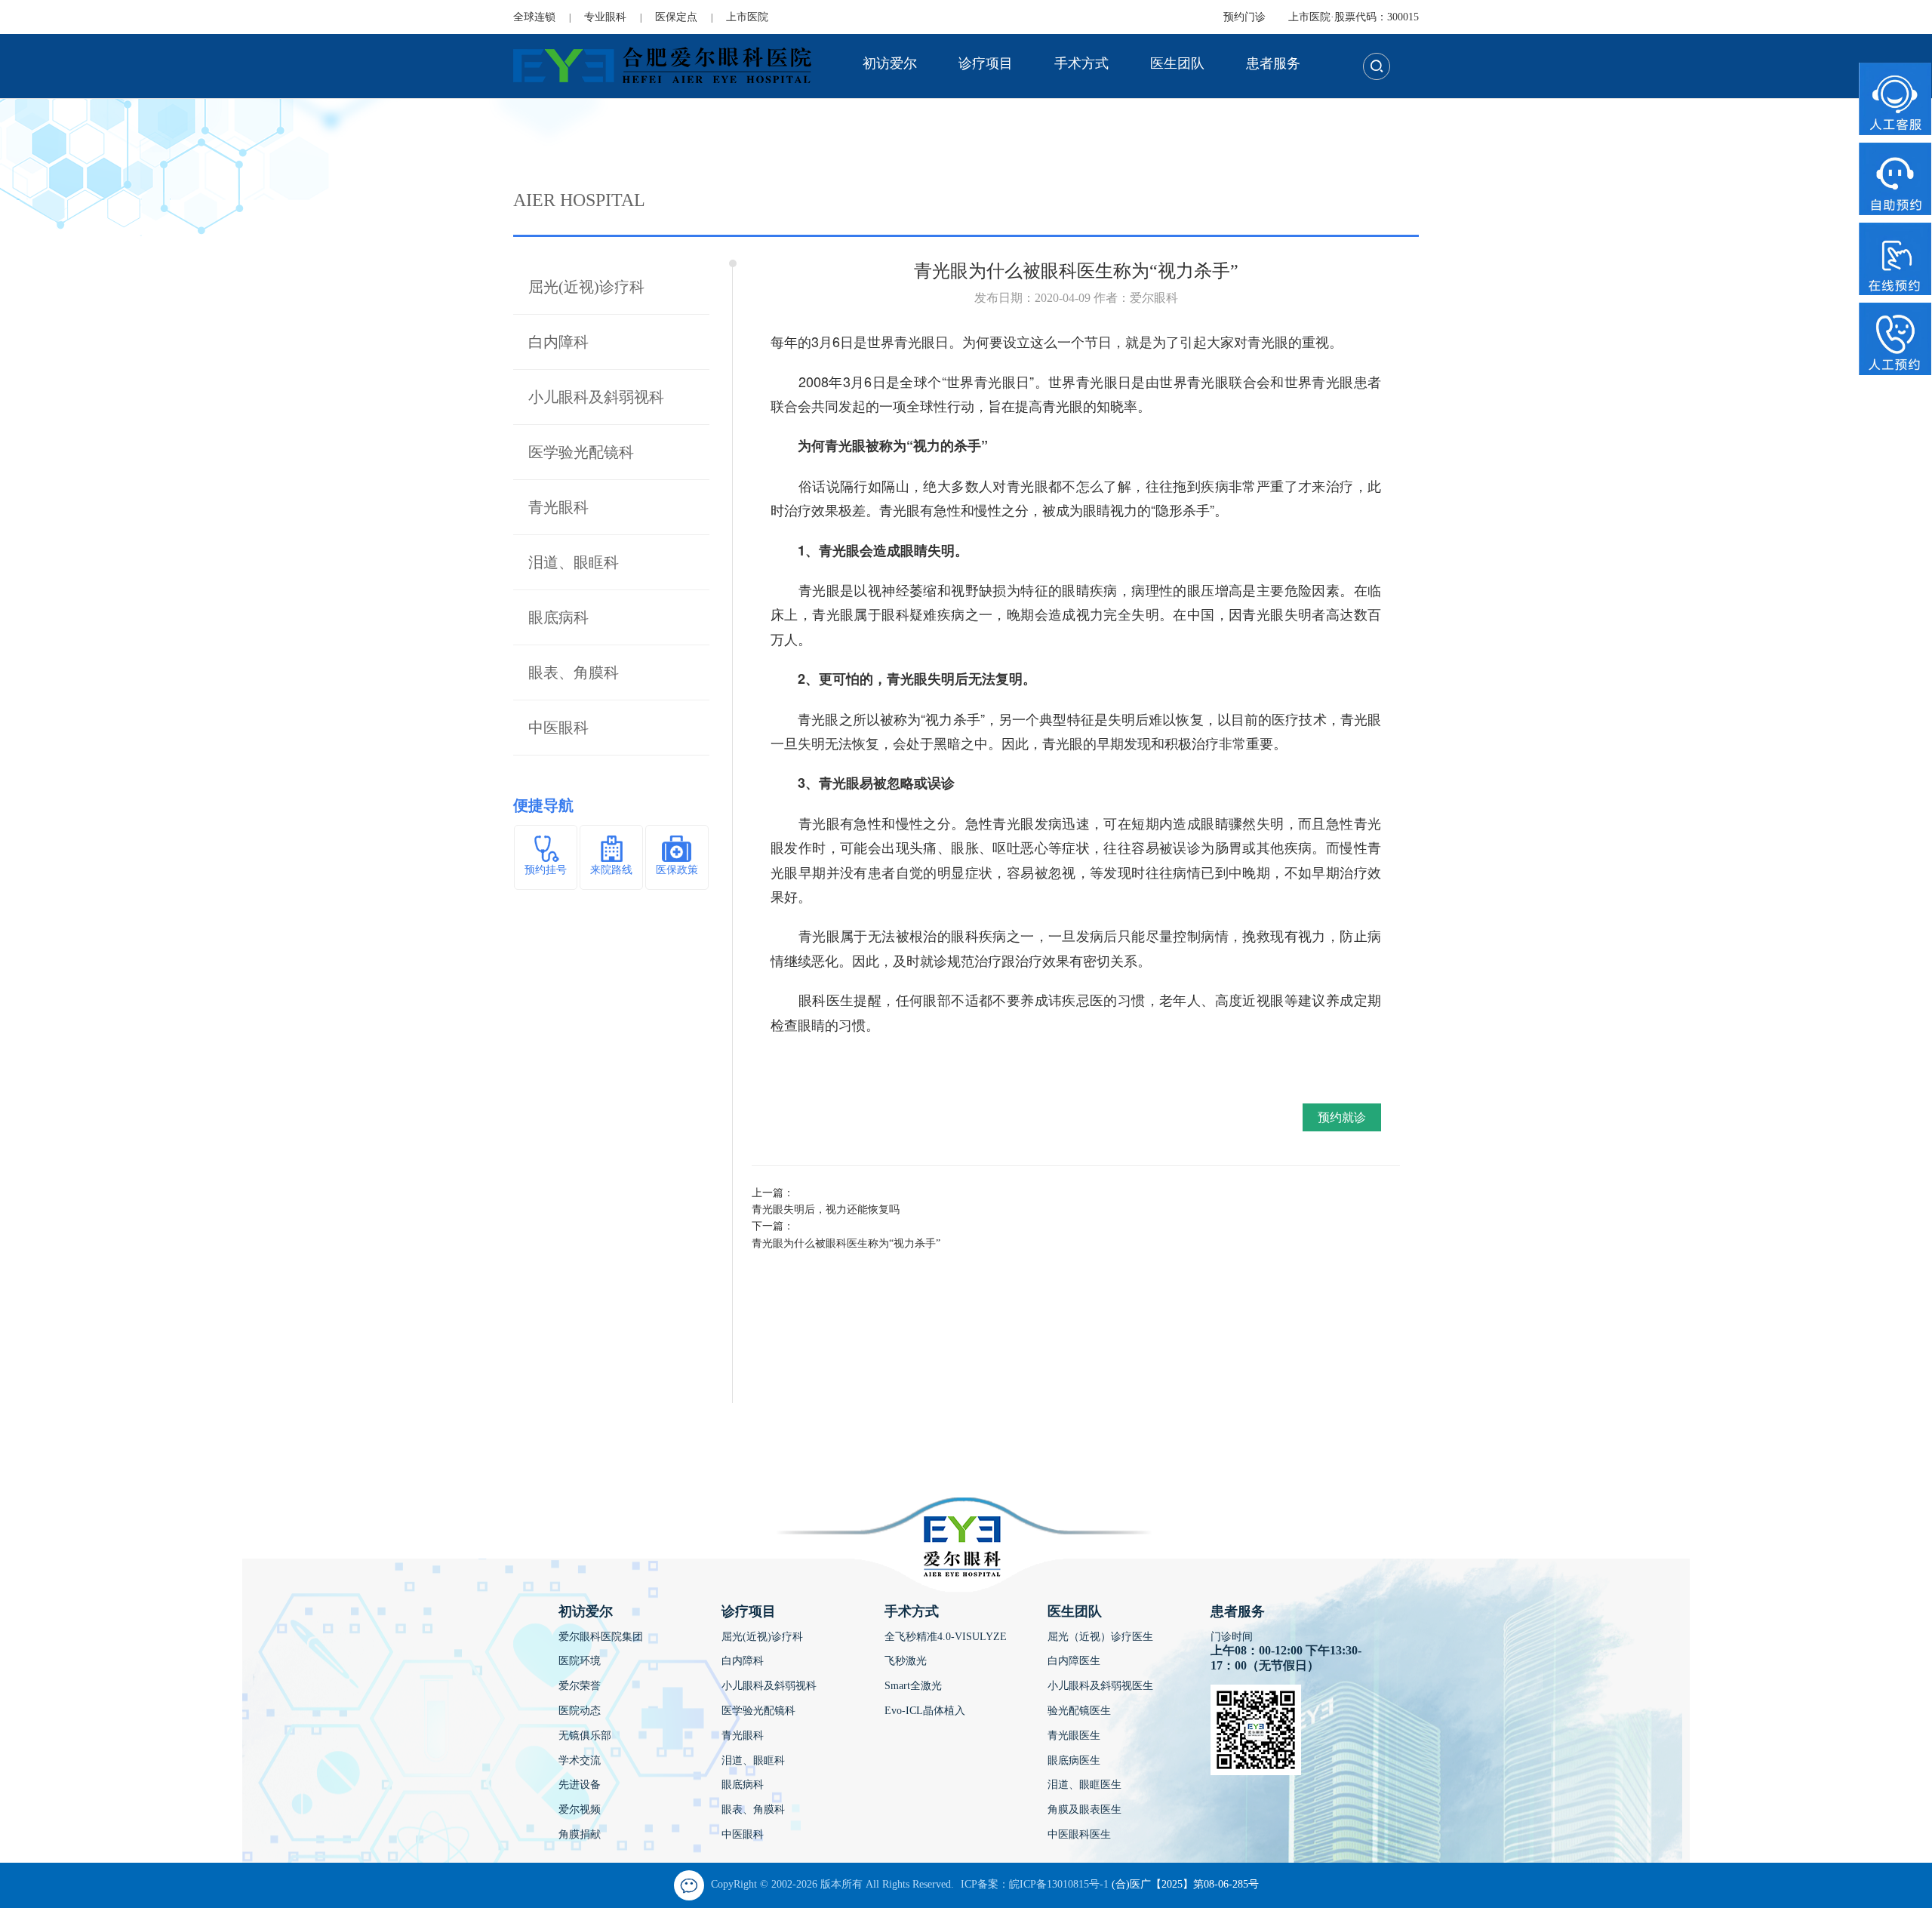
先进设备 (580, 1785)
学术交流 (580, 1760)
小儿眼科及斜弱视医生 (1100, 1686)
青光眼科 (558, 507)
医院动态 (580, 1711)
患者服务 (1273, 63)
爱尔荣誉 (580, 1686)
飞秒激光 (906, 1661)
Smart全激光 (913, 1686)
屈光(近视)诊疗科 (586, 287)
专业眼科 (605, 17)
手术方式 (1081, 63)
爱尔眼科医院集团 (601, 1637)
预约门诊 (1244, 17)
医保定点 (676, 17)
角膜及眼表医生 (1084, 1810)
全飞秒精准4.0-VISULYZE (946, 1637)
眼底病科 (558, 617)
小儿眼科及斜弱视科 (596, 397)
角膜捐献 (580, 1834)
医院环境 (580, 1661)
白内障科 (558, 342)
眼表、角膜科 (574, 672)
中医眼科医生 (1079, 1834)
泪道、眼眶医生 (1084, 1785)
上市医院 (747, 17)
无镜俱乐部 (585, 1736)
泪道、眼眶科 (574, 562)
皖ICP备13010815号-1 (1059, 1884)
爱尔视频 (580, 1810)
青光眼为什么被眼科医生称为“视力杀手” (846, 1243)
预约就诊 (1342, 1117)
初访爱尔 (890, 63)
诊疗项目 (986, 63)
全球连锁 (534, 17)
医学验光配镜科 (581, 452)
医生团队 (1177, 63)
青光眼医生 (1074, 1736)
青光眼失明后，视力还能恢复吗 (826, 1209)
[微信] (689, 1885)
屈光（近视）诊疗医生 (1100, 1637)
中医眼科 (558, 728)
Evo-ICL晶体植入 (925, 1711)
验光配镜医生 (1079, 1711)
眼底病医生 (1074, 1760)
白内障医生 (1074, 1661)
